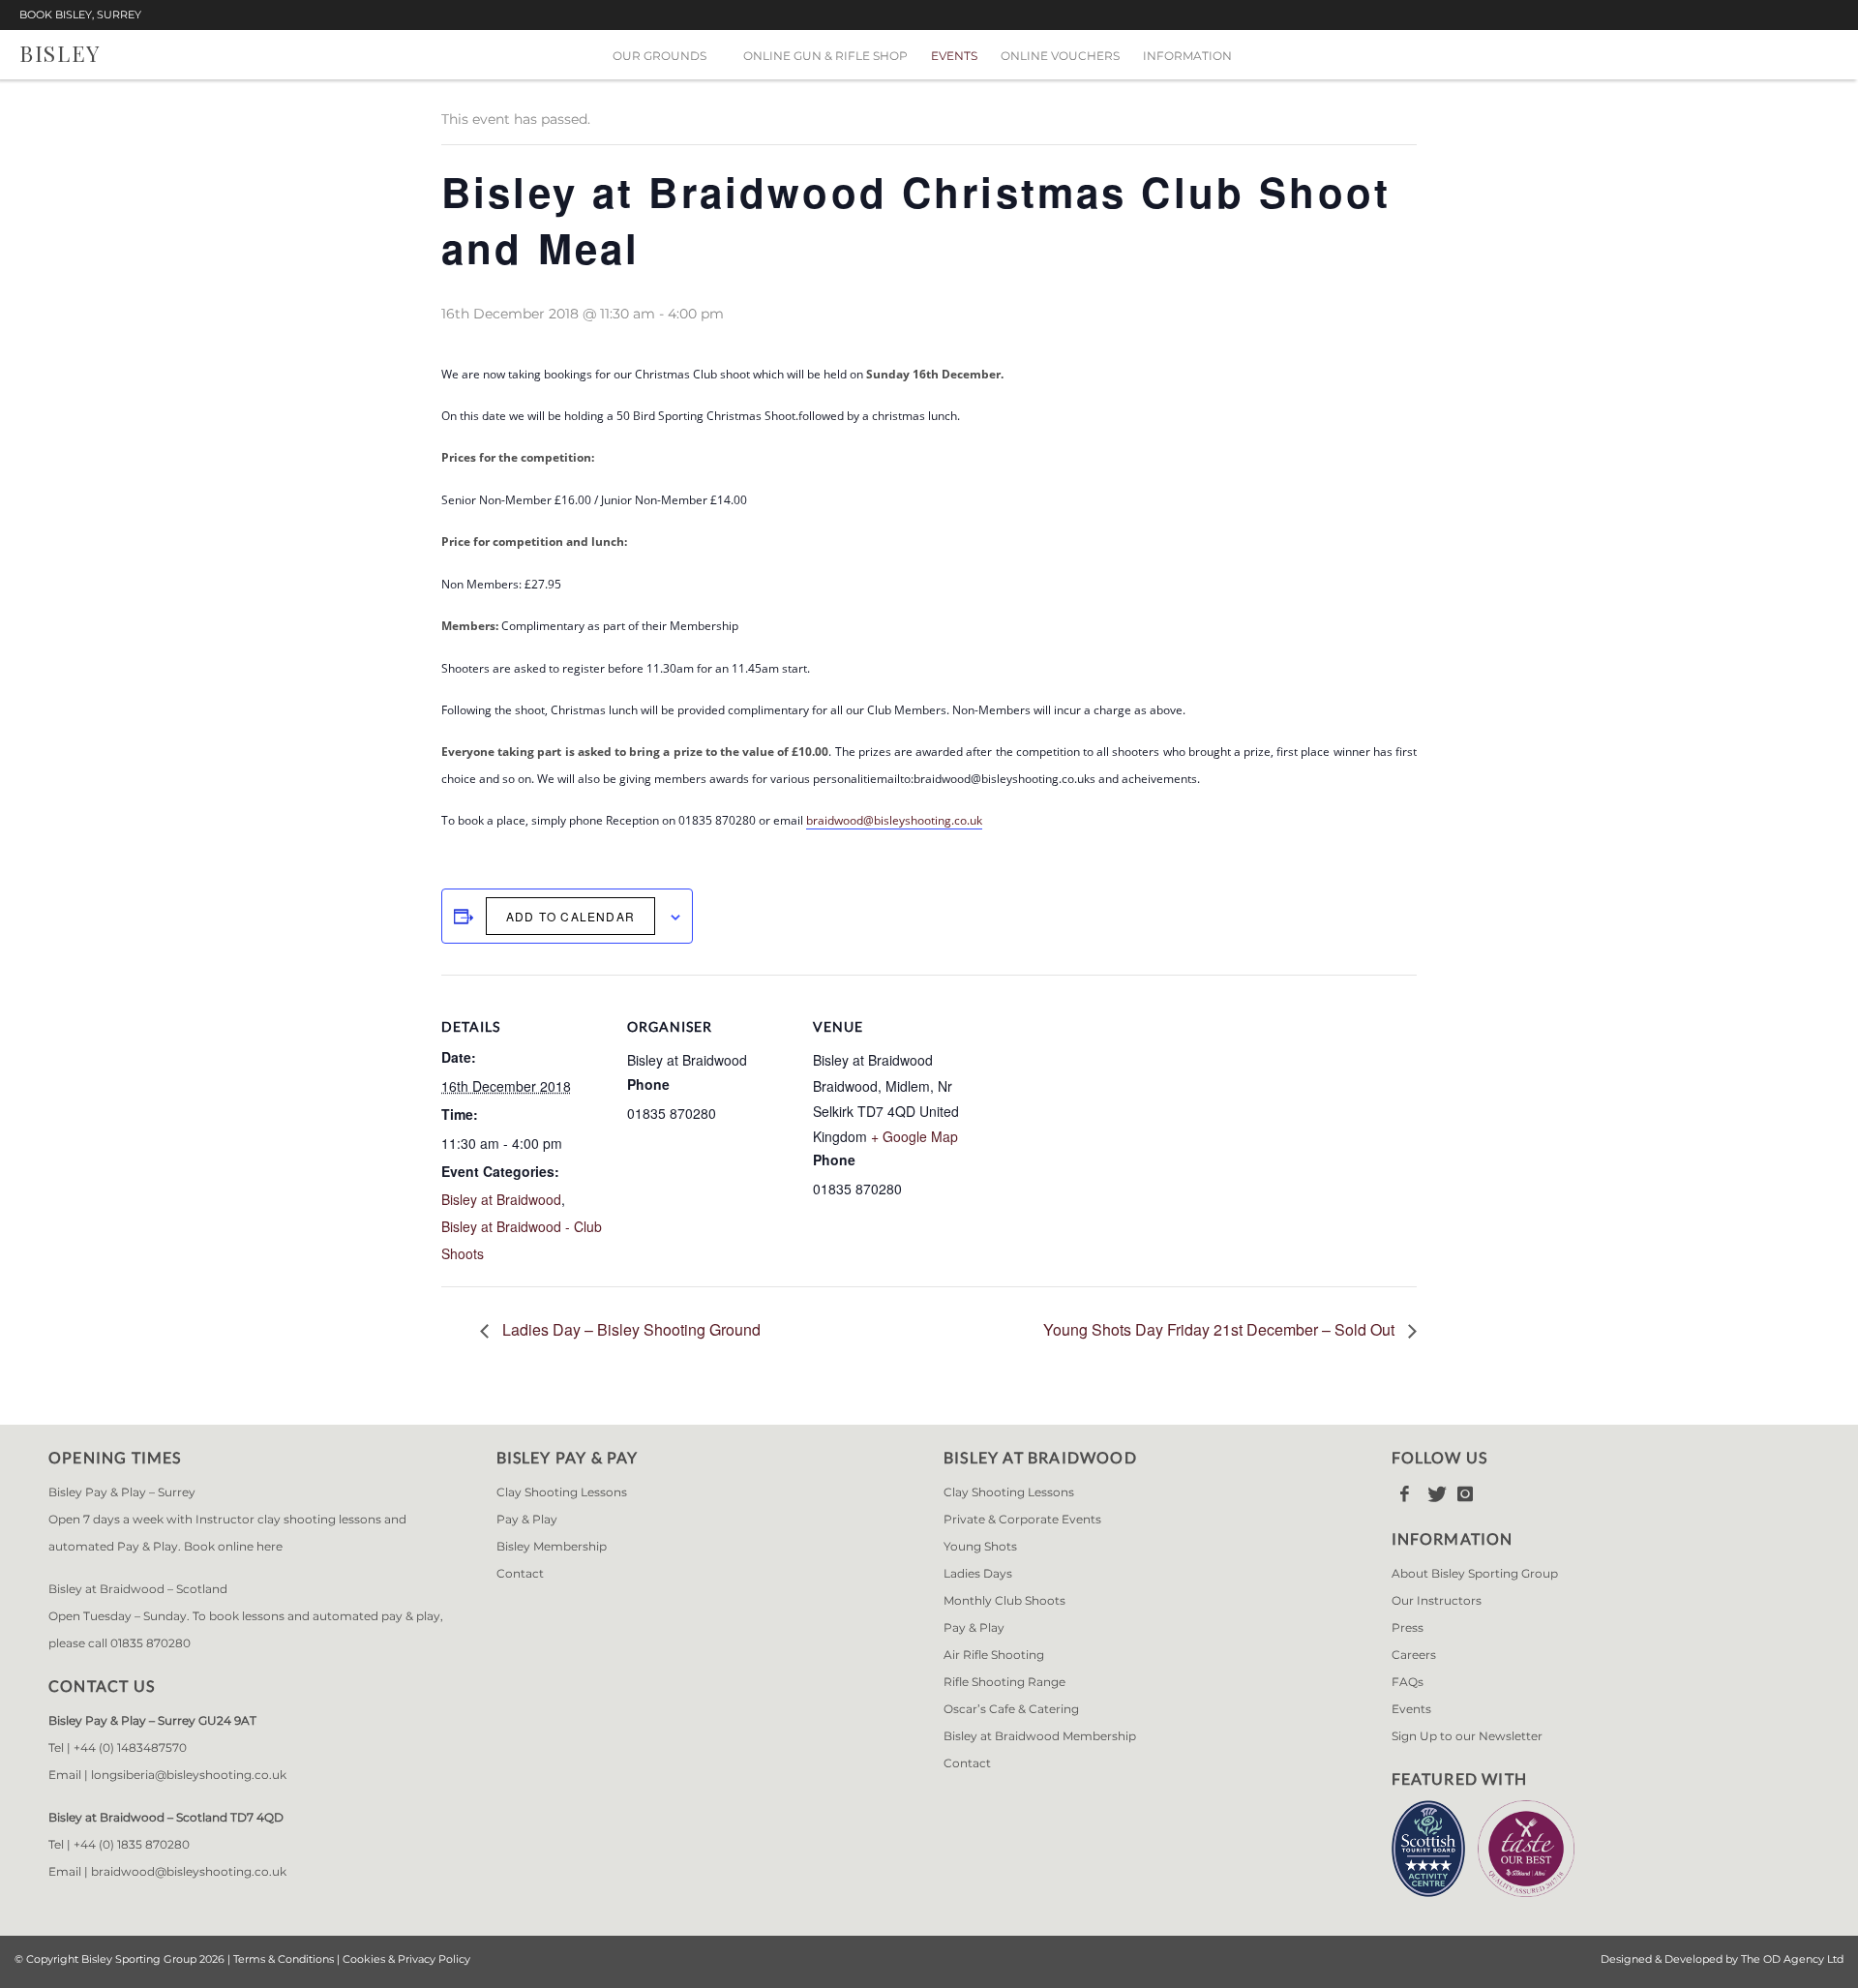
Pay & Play (527, 1519)
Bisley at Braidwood (501, 1199)
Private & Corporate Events (1022, 1519)
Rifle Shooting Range (1004, 1682)
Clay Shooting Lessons (562, 1492)
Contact (520, 1573)
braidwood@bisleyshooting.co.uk (894, 820)
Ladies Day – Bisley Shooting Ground (629, 1329)
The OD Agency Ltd (1792, 1959)
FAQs (1408, 1682)
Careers (1414, 1655)
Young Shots (980, 1546)
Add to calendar (570, 916)
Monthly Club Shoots (1004, 1600)
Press (1408, 1627)
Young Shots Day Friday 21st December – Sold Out (1221, 1329)
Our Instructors (1437, 1600)
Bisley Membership (552, 1546)
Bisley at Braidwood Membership (1040, 1736)
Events (954, 56)
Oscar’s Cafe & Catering (1011, 1709)
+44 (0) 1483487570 (130, 1747)
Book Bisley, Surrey (80, 15)
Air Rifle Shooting (994, 1655)
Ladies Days (978, 1573)
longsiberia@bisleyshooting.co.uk (189, 1775)
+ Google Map (914, 1136)
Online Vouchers (1060, 56)
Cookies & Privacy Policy (406, 1959)
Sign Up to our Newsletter (1467, 1736)
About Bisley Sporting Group (1475, 1573)
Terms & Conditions (284, 1959)
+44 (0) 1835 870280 (132, 1844)
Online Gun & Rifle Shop (825, 56)
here (270, 1546)
